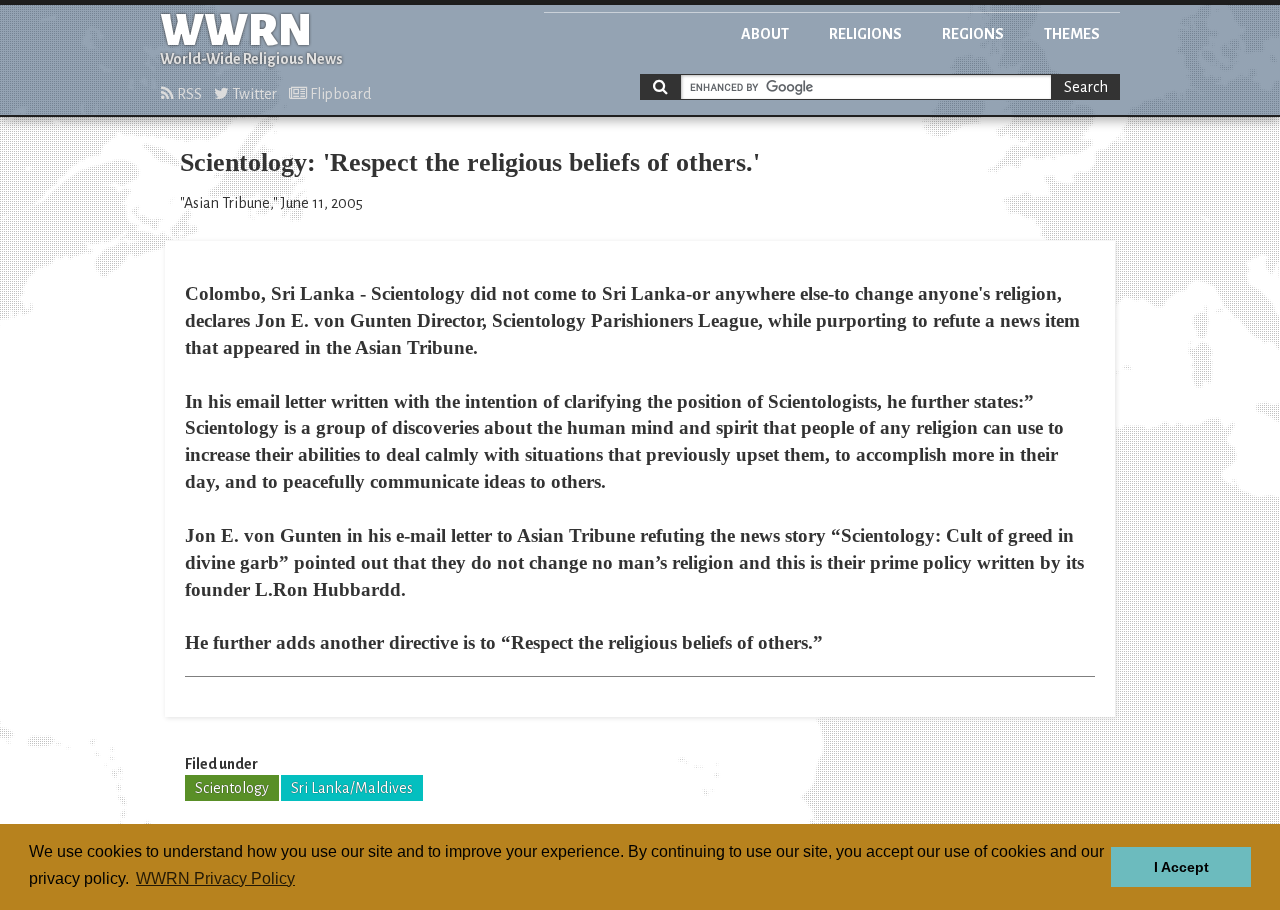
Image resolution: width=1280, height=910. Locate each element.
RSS (188, 94)
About (765, 34)
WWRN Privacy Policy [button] (215, 878)
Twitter (253, 94)
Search (1086, 87)
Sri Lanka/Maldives (352, 788)
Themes (1072, 34)
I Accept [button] (1181, 867)
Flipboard (339, 94)
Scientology (232, 788)
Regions (973, 34)
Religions (865, 34)
